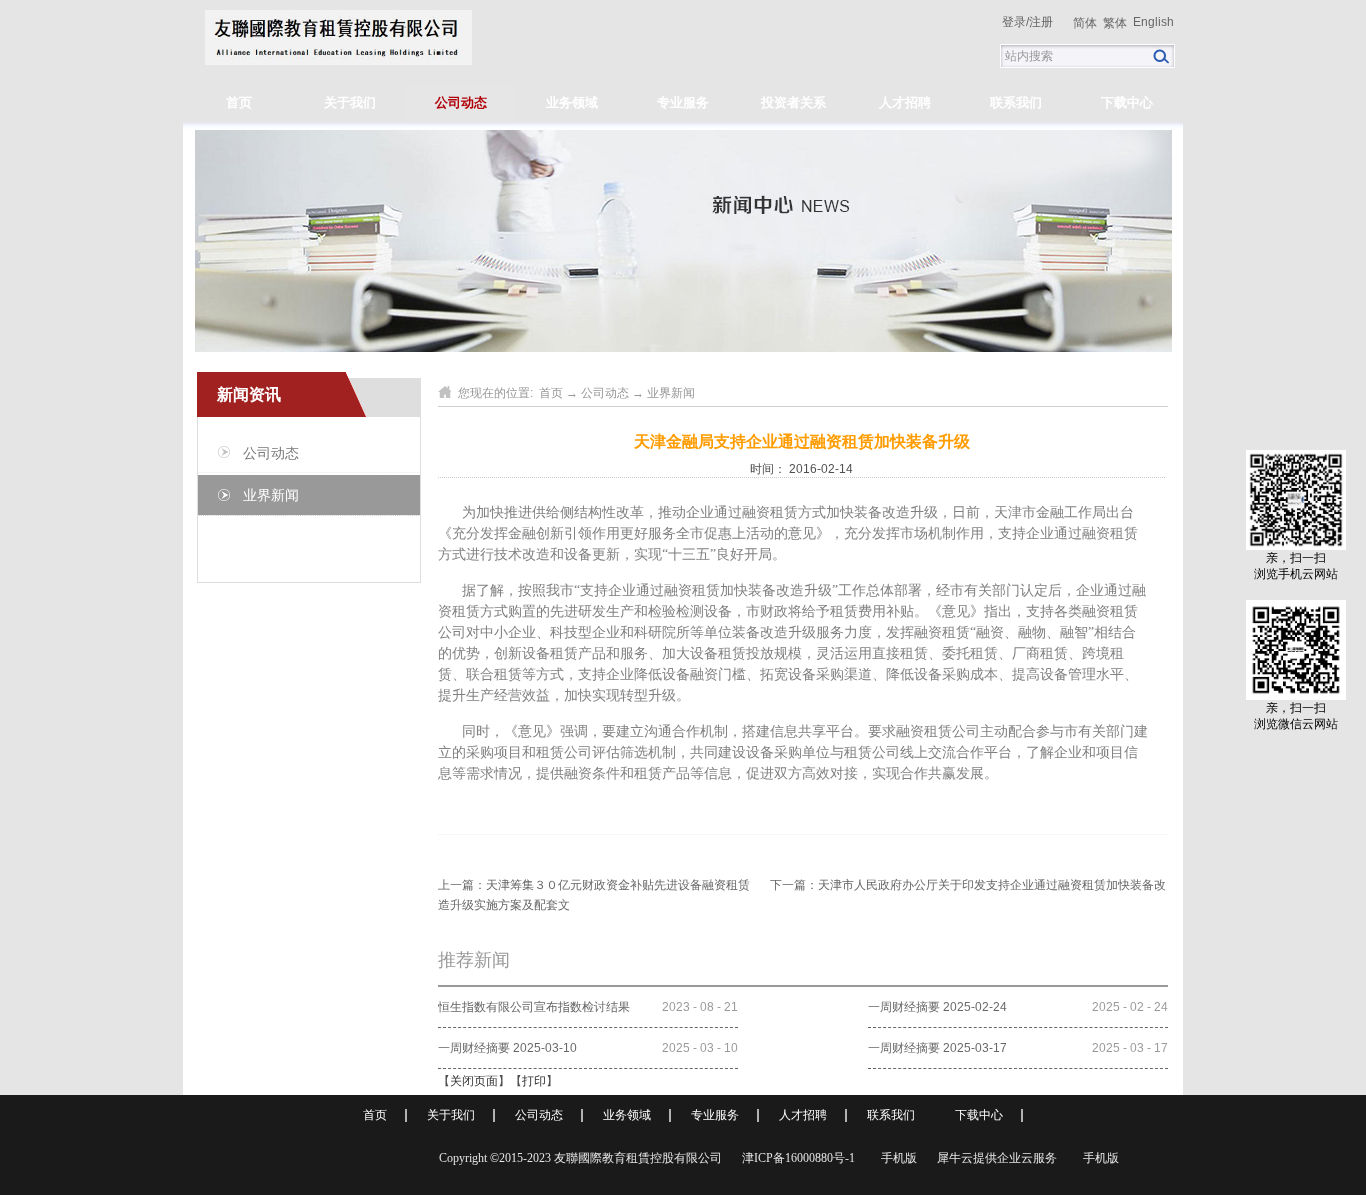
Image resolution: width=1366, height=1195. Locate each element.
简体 (1085, 23)
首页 (239, 102)
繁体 (1115, 23)
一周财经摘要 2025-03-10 (507, 1048)
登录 (1014, 22)
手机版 (896, 1158)
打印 (534, 1081)
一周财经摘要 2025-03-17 (937, 1048)
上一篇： (594, 885)
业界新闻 (671, 393)
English (1153, 22)
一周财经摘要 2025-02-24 (937, 1007)
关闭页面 (474, 1081)
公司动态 (605, 393)
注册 (1041, 22)
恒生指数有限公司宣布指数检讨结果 (534, 1007)
